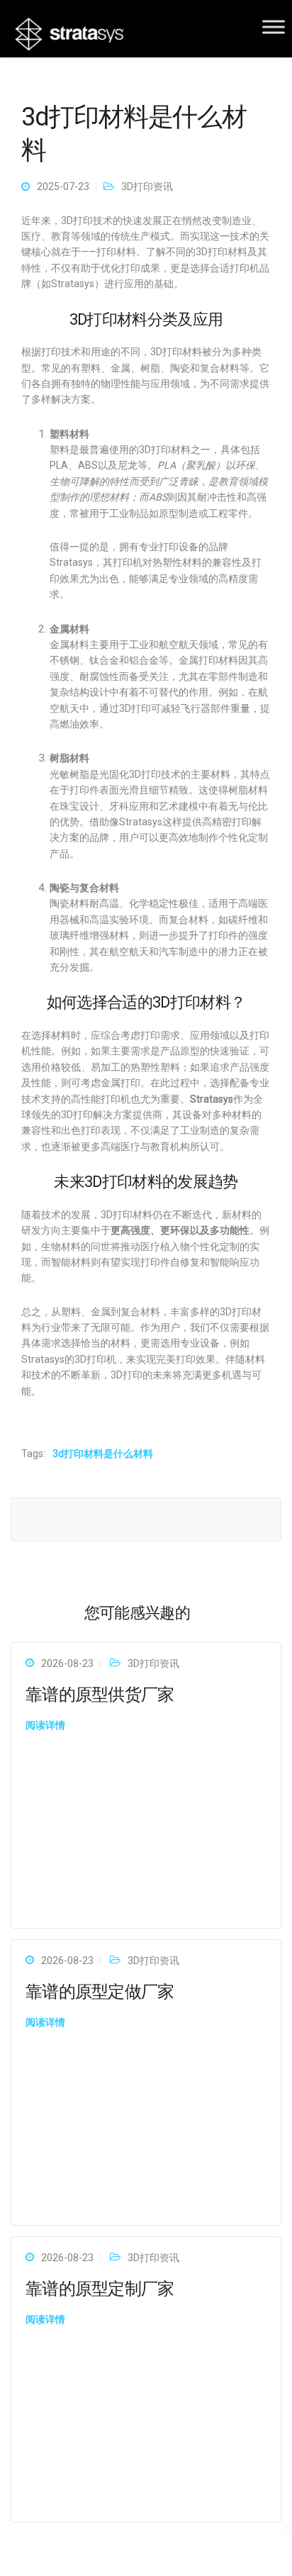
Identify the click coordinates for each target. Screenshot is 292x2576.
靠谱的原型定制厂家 (100, 2289)
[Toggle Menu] (274, 27)
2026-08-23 (67, 1663)
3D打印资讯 (147, 186)
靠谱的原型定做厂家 (100, 1992)
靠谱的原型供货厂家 (100, 1695)
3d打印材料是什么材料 (103, 1454)
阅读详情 (45, 1725)
